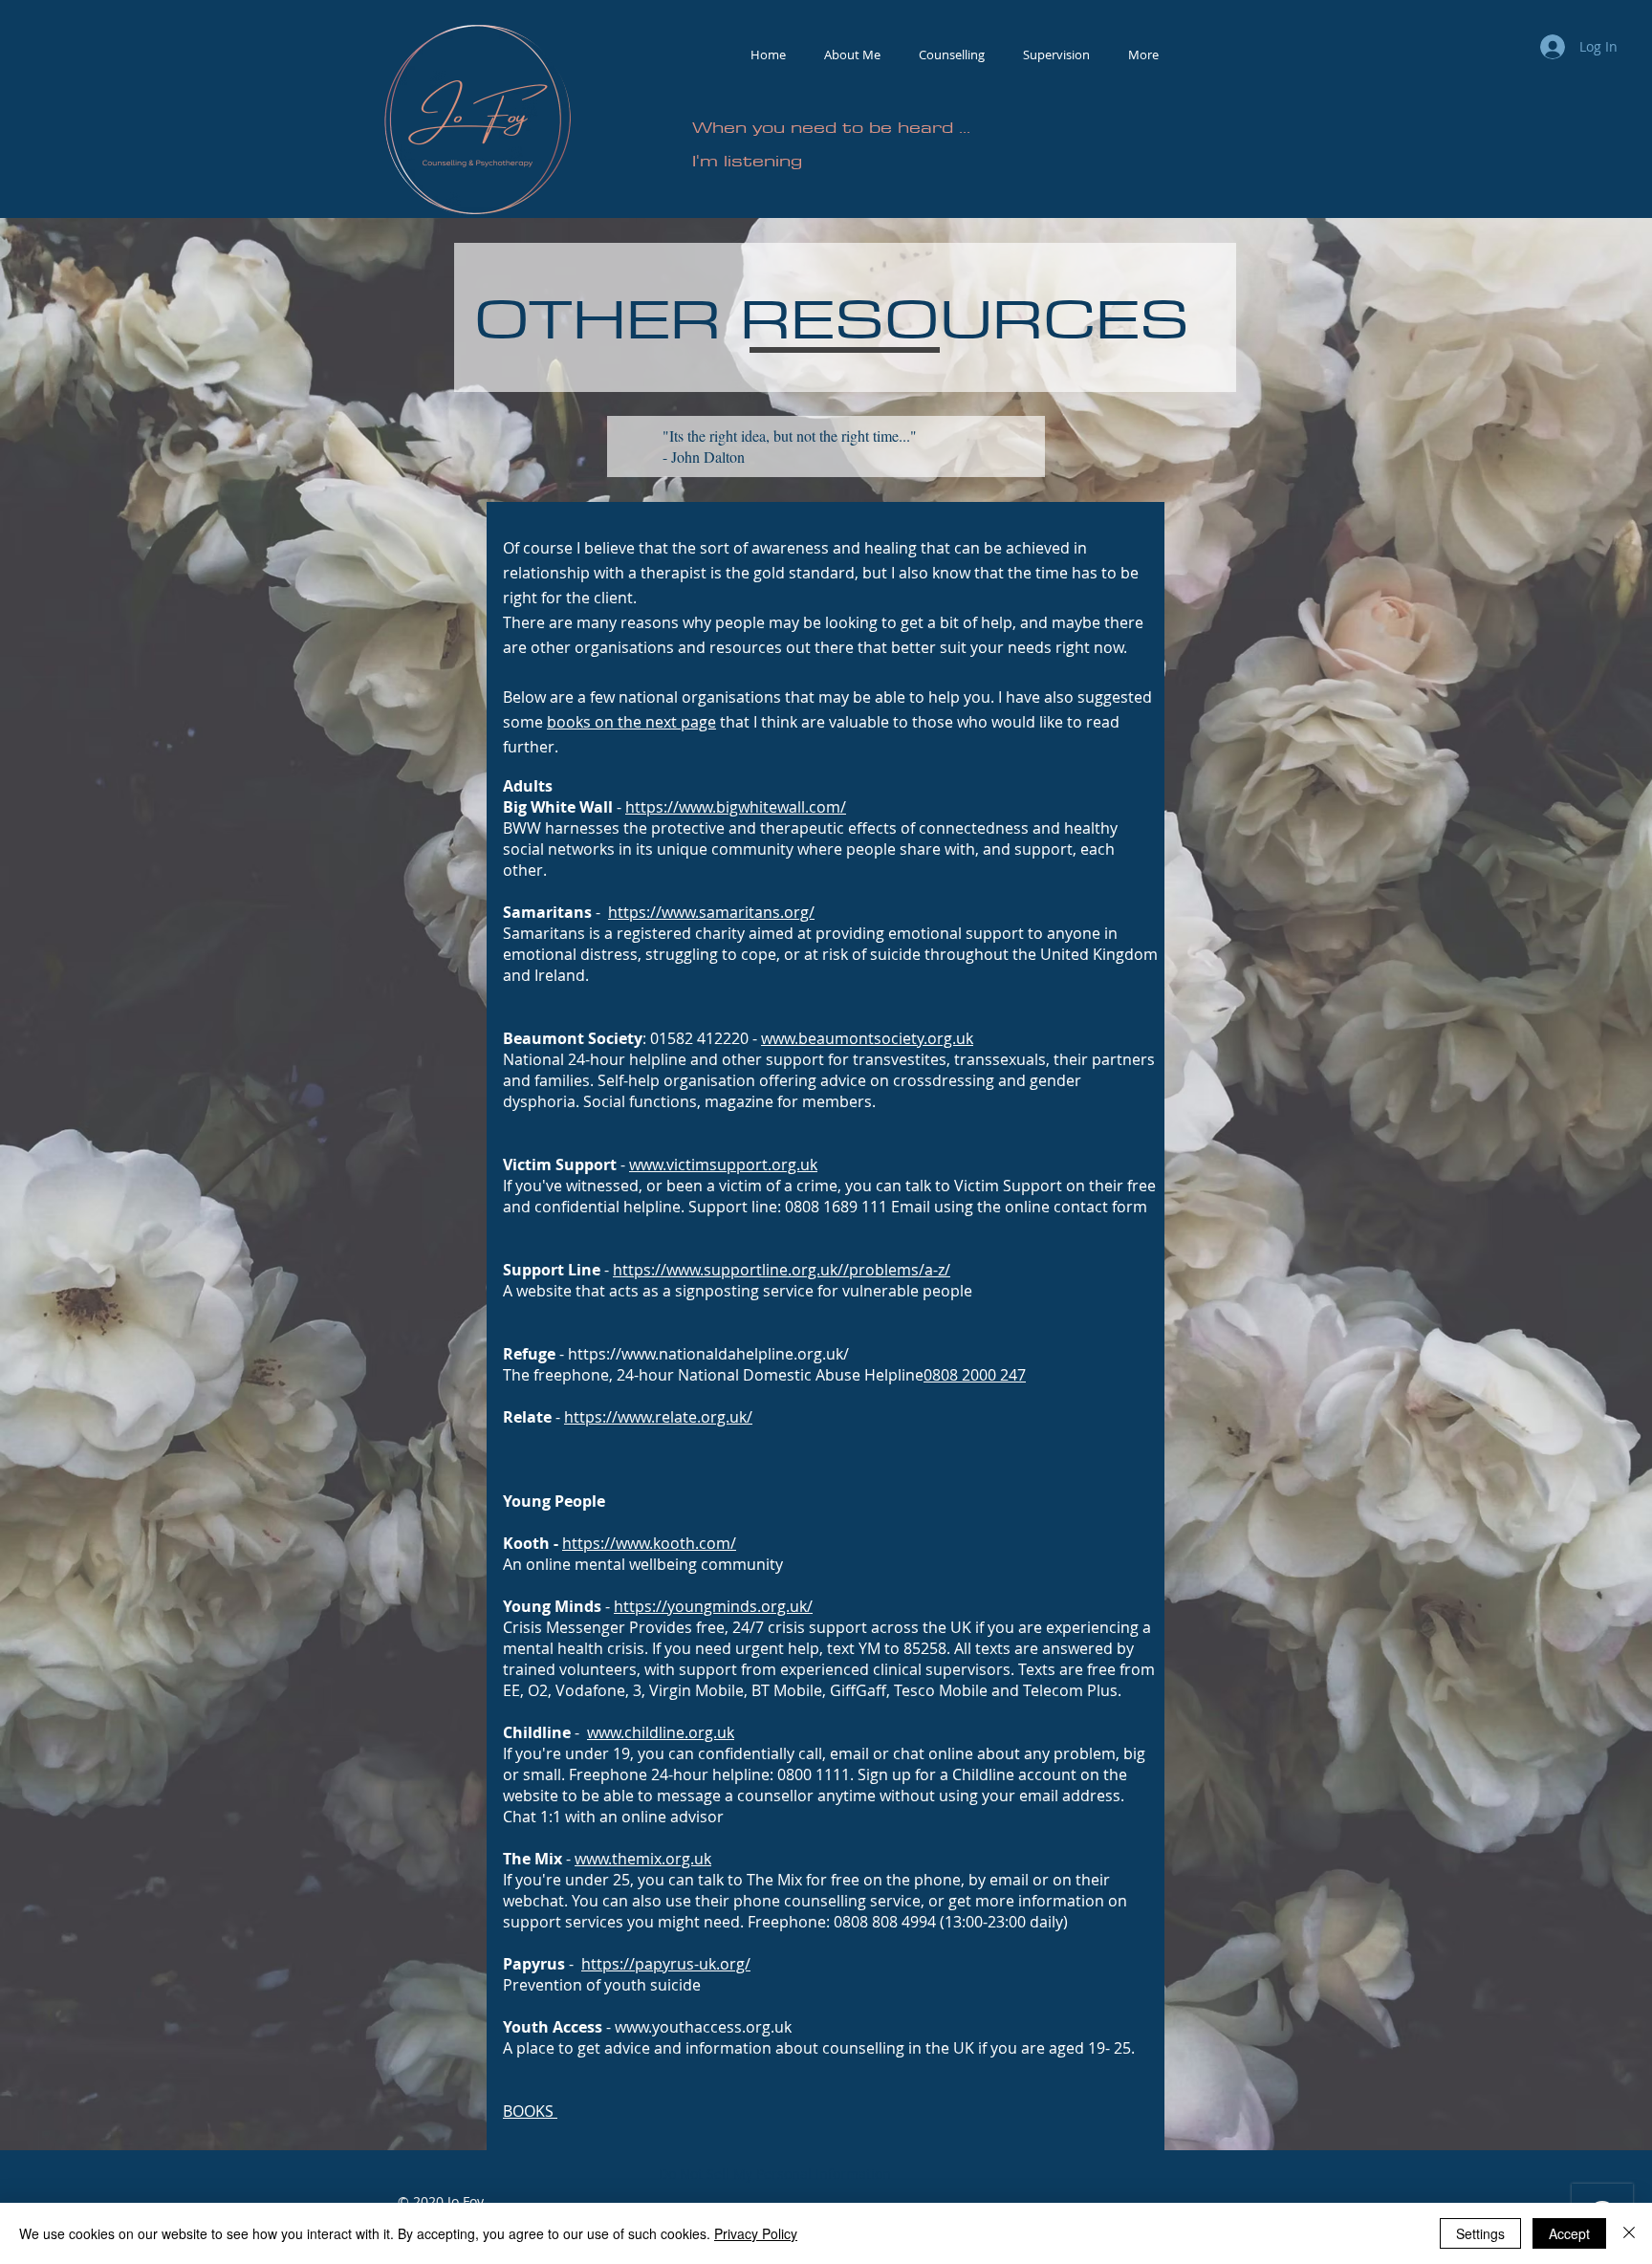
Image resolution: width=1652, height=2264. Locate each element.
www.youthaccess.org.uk (703, 2027)
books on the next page (631, 722)
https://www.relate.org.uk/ (658, 1417)
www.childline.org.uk (661, 1732)
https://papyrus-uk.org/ (666, 1964)
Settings (1480, 2233)
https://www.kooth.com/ (649, 1543)
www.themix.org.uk (643, 1859)
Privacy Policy (756, 2233)
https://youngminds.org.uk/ (713, 1606)
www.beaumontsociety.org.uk (867, 1038)
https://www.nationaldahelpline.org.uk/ (708, 1354)
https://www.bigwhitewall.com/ (736, 807)
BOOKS (530, 2111)
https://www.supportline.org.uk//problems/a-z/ (782, 1270)
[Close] (1629, 2233)
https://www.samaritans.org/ (711, 912)
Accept (1569, 2233)
